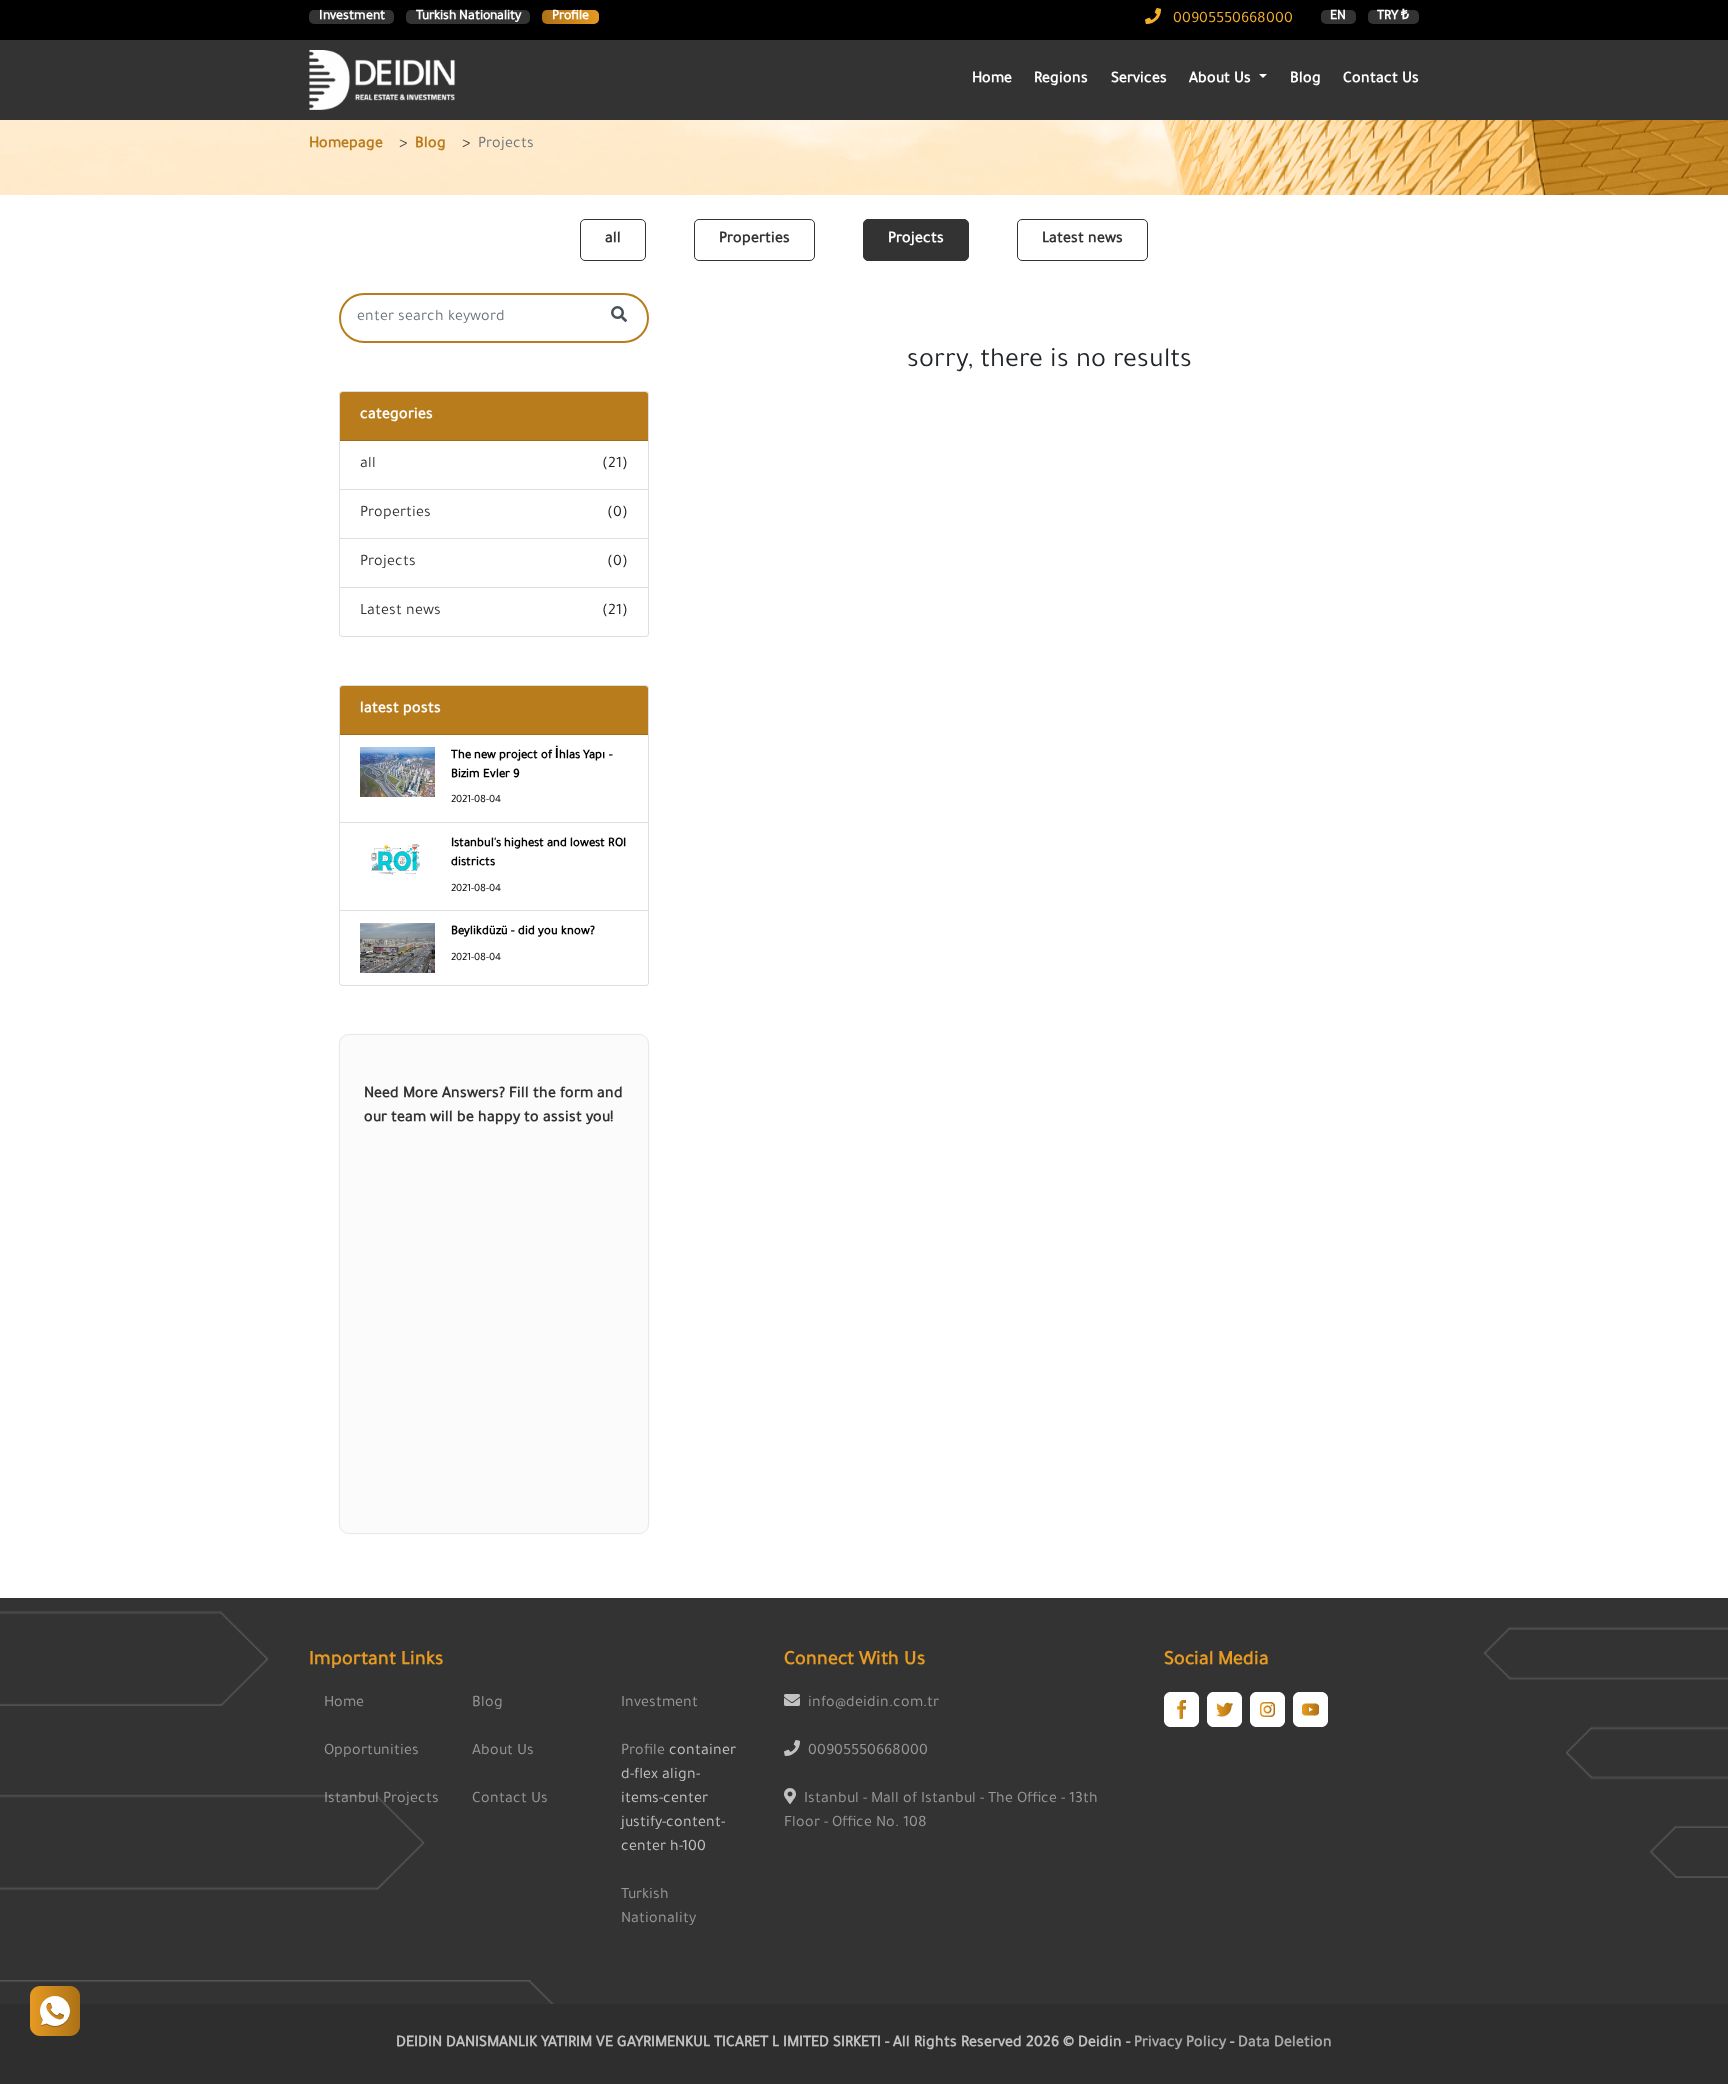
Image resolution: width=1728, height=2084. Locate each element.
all (613, 240)
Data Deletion (1285, 2044)
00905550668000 (1231, 20)
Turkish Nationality (468, 17)
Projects (916, 240)
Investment (352, 17)
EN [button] (1338, 17)
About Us (503, 1752)
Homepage (346, 145)
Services (1139, 80)
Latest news (1082, 240)
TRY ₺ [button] (1393, 17)
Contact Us (1381, 80)
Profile (570, 17)
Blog (1305, 80)
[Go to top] (55, 2011)
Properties (754, 240)
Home (992, 80)
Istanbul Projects (381, 1800)
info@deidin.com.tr (873, 1704)
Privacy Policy (1182, 2044)
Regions (1061, 80)
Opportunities (371, 1752)
